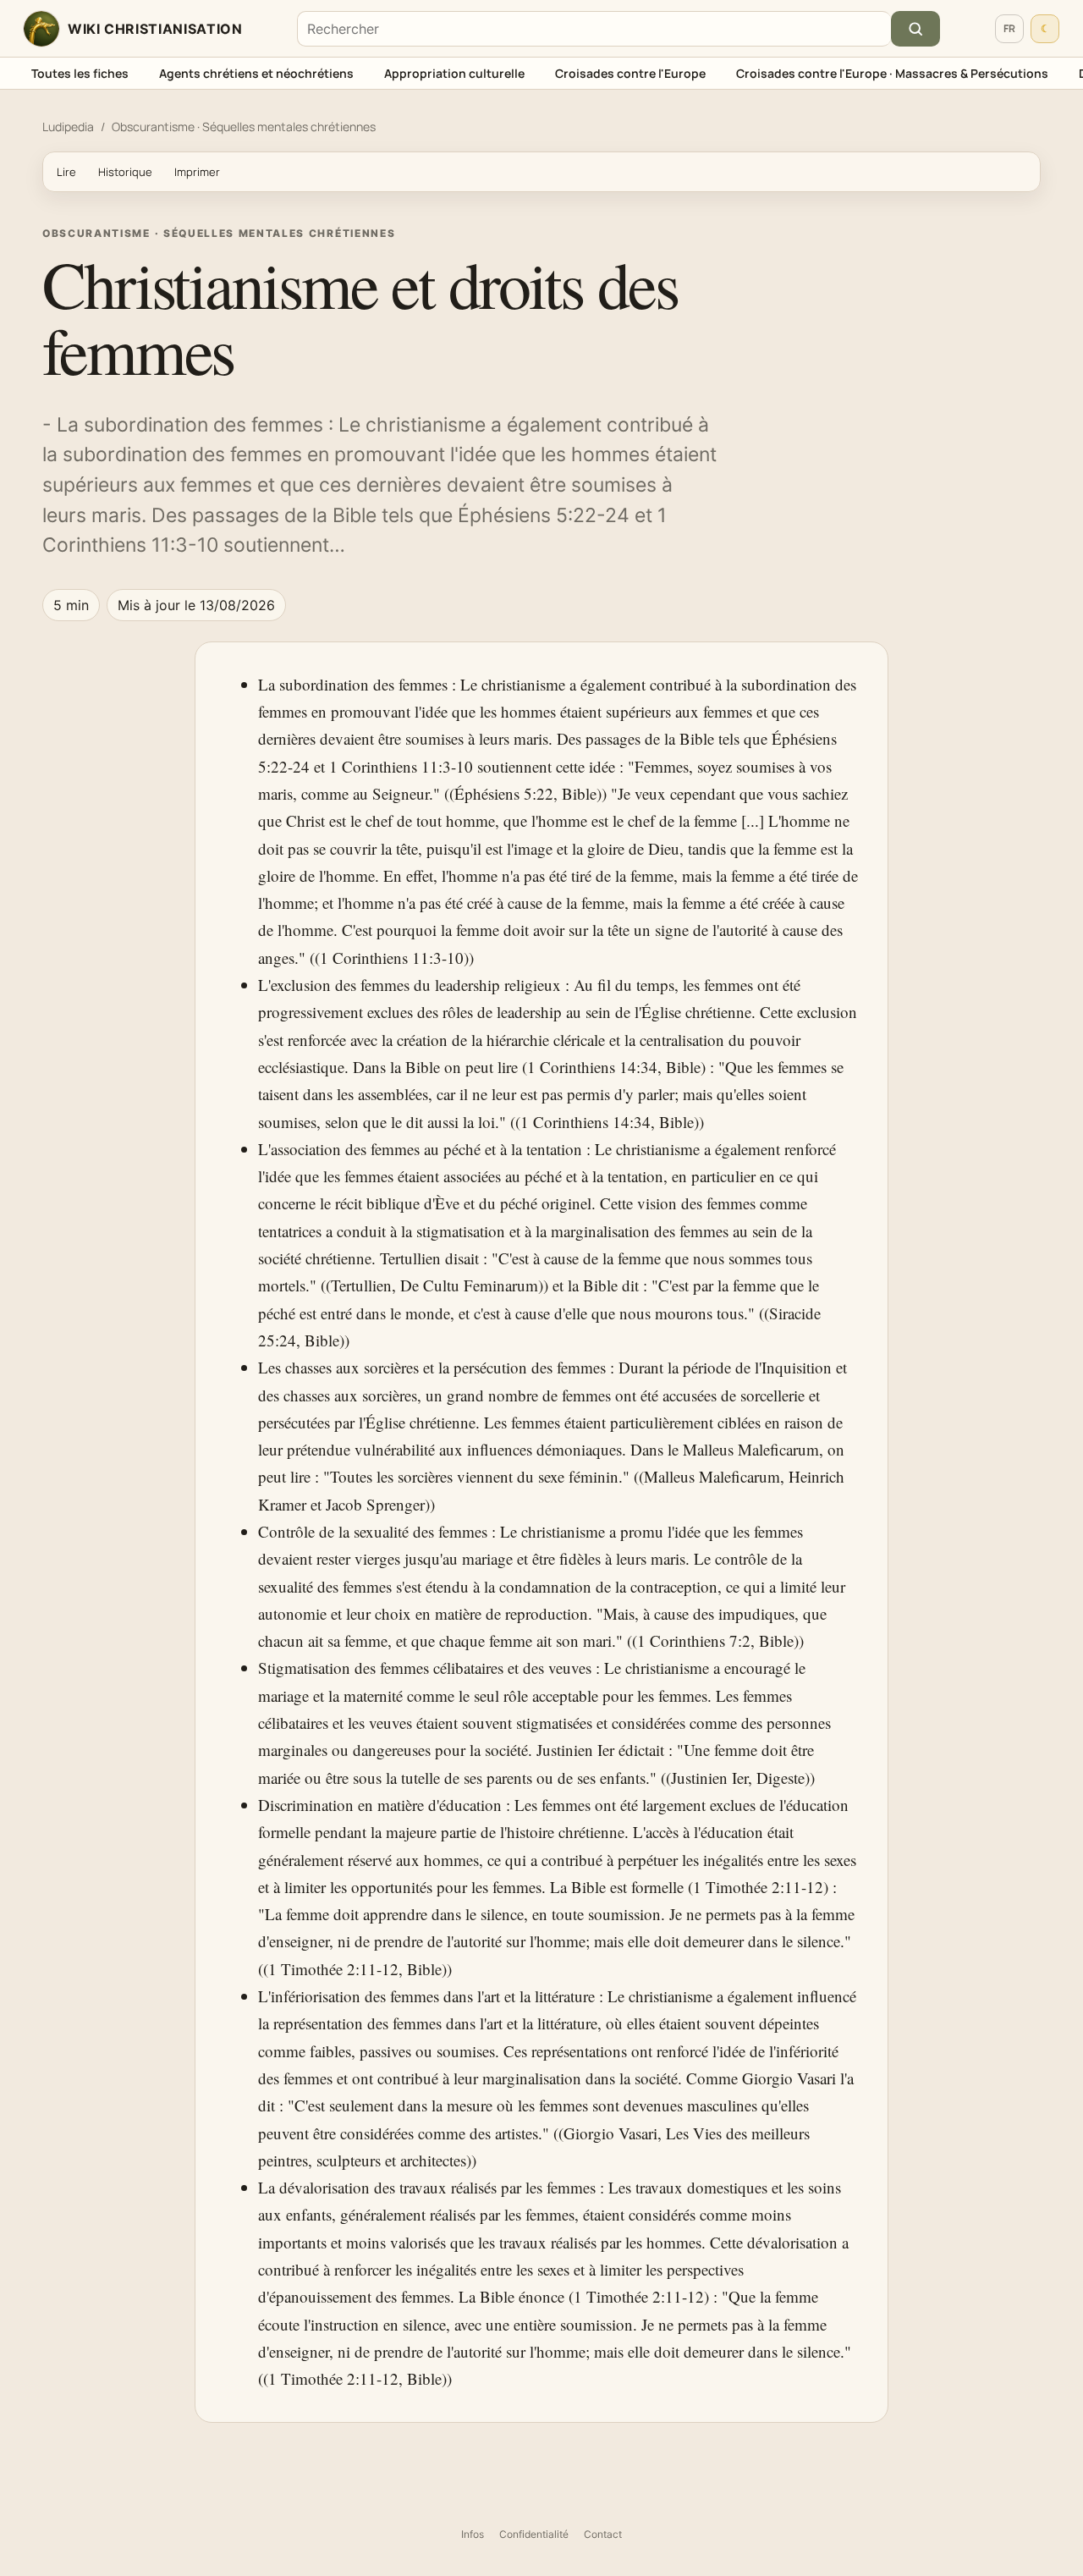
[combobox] (594, 29)
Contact (603, 2534)
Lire (66, 172)
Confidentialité (534, 2534)
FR (1009, 28)
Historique (125, 172)
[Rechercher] (915, 29)
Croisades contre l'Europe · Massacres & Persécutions (892, 73)
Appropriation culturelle (454, 73)
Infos (473, 2534)
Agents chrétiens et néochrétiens (256, 73)
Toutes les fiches (80, 73)
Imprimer (197, 172)
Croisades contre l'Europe (630, 73)
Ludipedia (68, 127)
